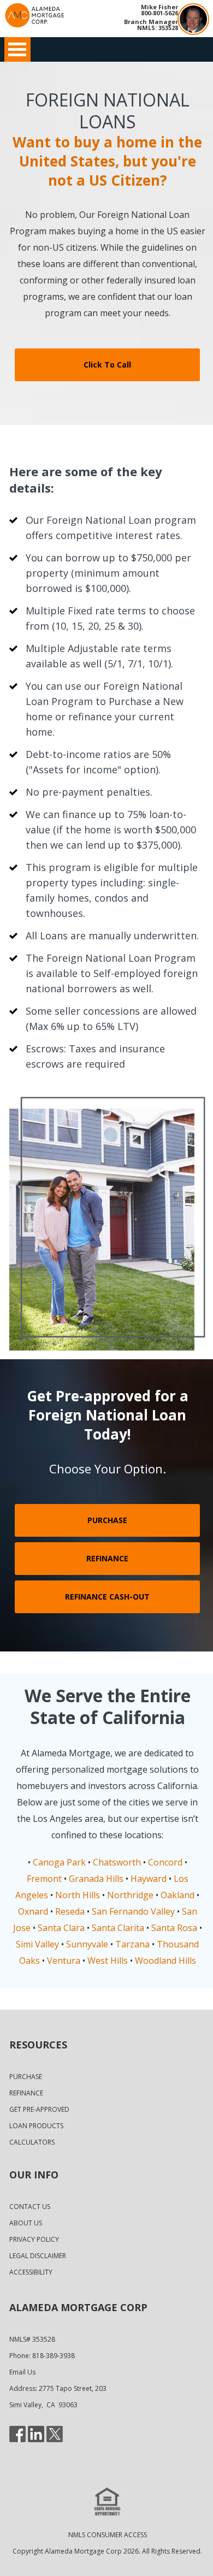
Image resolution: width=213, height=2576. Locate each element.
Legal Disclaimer (38, 2256)
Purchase (26, 2077)
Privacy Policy (34, 2239)
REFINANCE (107, 1558)
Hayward (149, 1879)
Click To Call (107, 365)
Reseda (70, 1911)
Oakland (177, 1895)
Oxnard (33, 1911)
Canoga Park (59, 1862)
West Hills (108, 1961)
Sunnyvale (87, 1944)
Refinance (26, 2093)
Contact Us (30, 2207)
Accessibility (31, 2272)
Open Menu (17, 49)
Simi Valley (37, 1944)
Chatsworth (117, 1862)
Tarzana (132, 1944)
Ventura (64, 1961)
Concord (165, 1862)
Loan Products (36, 2126)
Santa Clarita (118, 1928)
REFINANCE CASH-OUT (107, 1597)
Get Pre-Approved (39, 2109)
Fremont (44, 1879)
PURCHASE (107, 1520)
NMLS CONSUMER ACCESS (108, 2535)
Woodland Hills (165, 1961)
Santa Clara (61, 1928)
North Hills (78, 1895)
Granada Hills (96, 1879)
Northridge (130, 1895)
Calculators (32, 2142)
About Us (26, 2223)
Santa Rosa (174, 1928)
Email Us (22, 2372)
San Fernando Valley (133, 1911)
